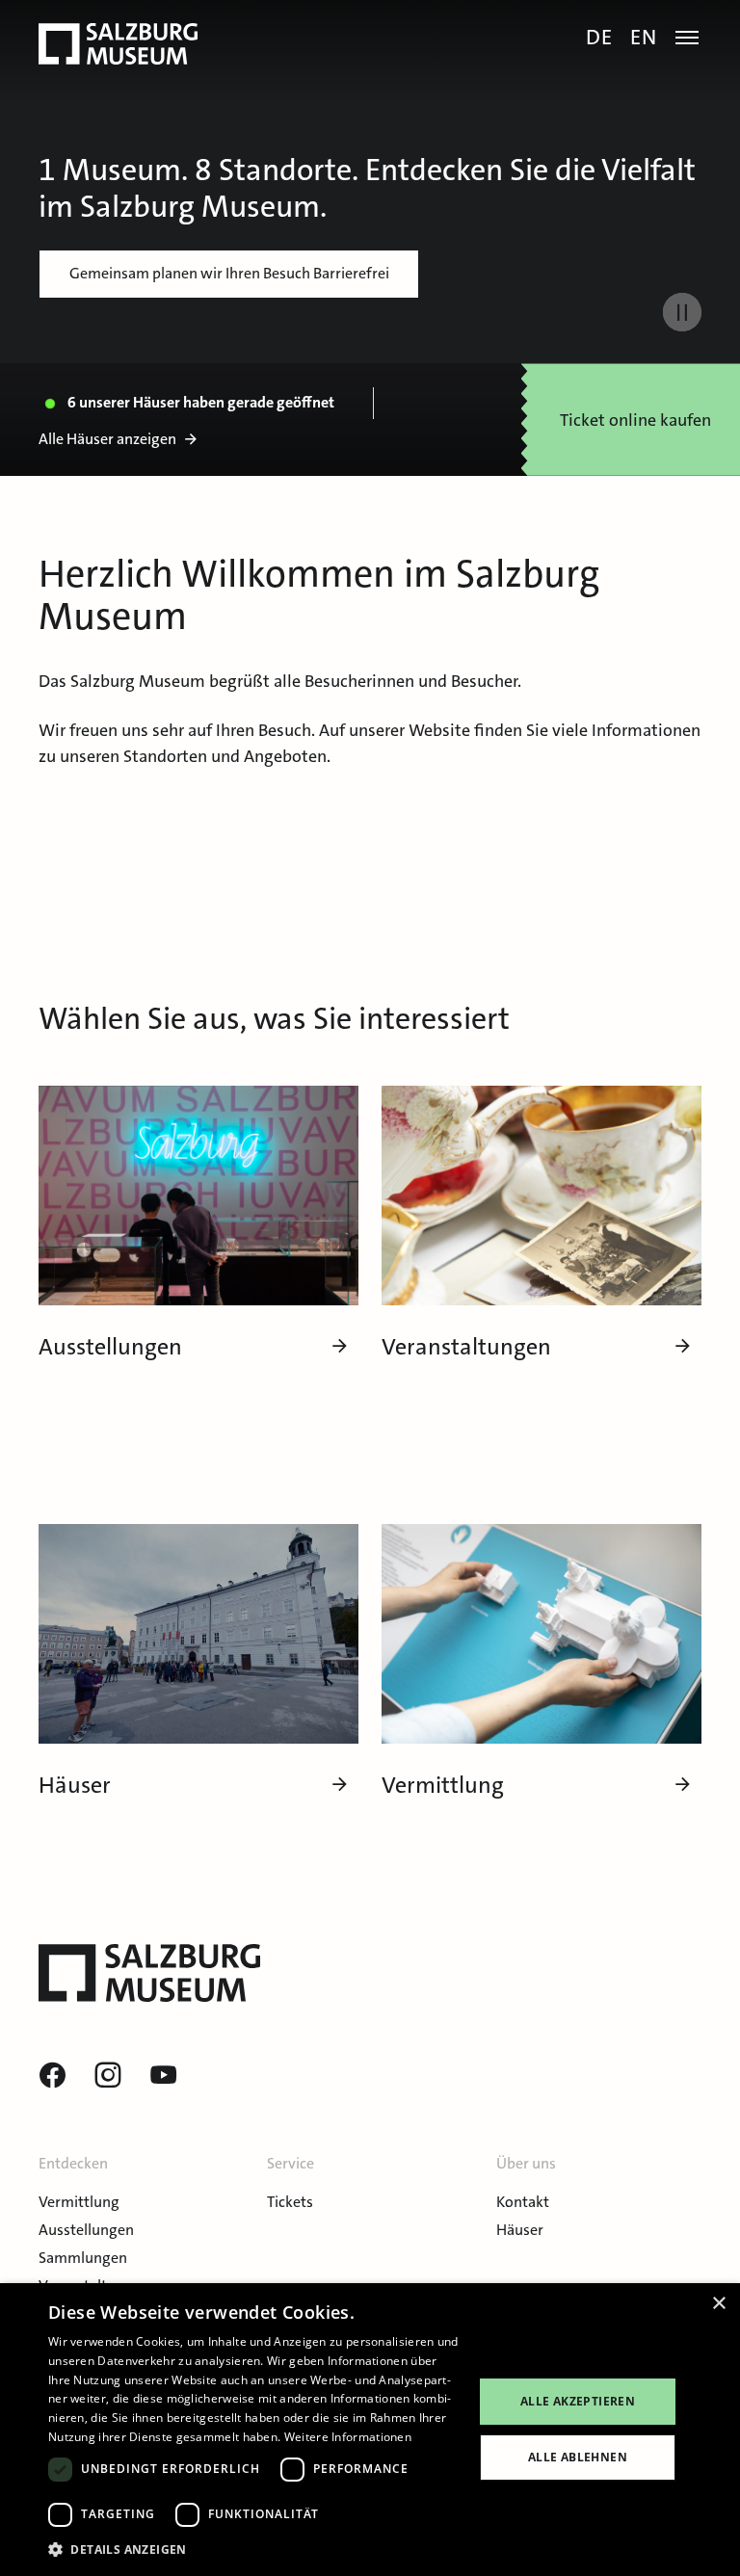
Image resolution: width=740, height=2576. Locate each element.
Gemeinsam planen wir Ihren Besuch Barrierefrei (229, 273)
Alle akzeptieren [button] (578, 2401)
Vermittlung (79, 2202)
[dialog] (370, 2430)
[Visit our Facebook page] (52, 2076)
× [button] (718, 2304)
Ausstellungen (86, 2230)
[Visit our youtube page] (164, 2076)
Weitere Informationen (348, 2437)
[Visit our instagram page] (108, 2076)
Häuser (520, 2230)
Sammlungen (83, 2258)
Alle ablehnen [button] (578, 2457)
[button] (254, 2550)
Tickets (290, 2202)
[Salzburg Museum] (118, 44)
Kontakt (523, 2202)
